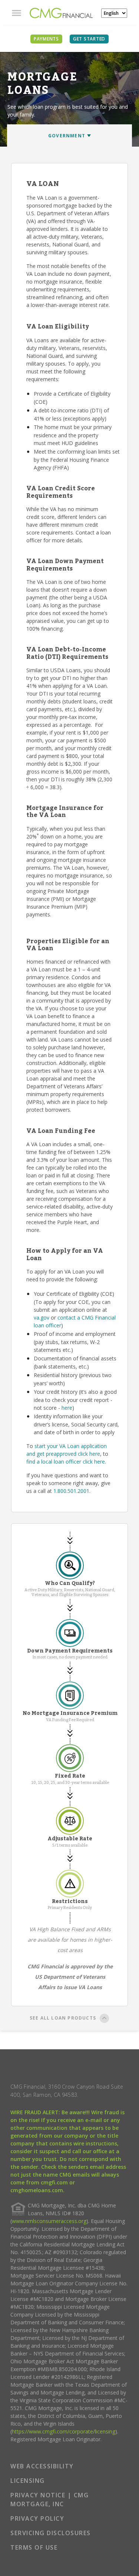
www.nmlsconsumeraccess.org (49, 2221)
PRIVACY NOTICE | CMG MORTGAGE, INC (49, 2500)
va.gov (42, 1318)
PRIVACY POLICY (37, 2518)
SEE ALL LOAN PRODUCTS (63, 2018)
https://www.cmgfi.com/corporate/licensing (64, 2431)
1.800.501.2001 (71, 1491)
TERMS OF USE (34, 2547)
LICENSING (28, 2481)
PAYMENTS (46, 39)
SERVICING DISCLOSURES (51, 2533)
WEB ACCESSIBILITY (42, 2466)
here (67, 1408)
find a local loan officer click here (66, 1462)
